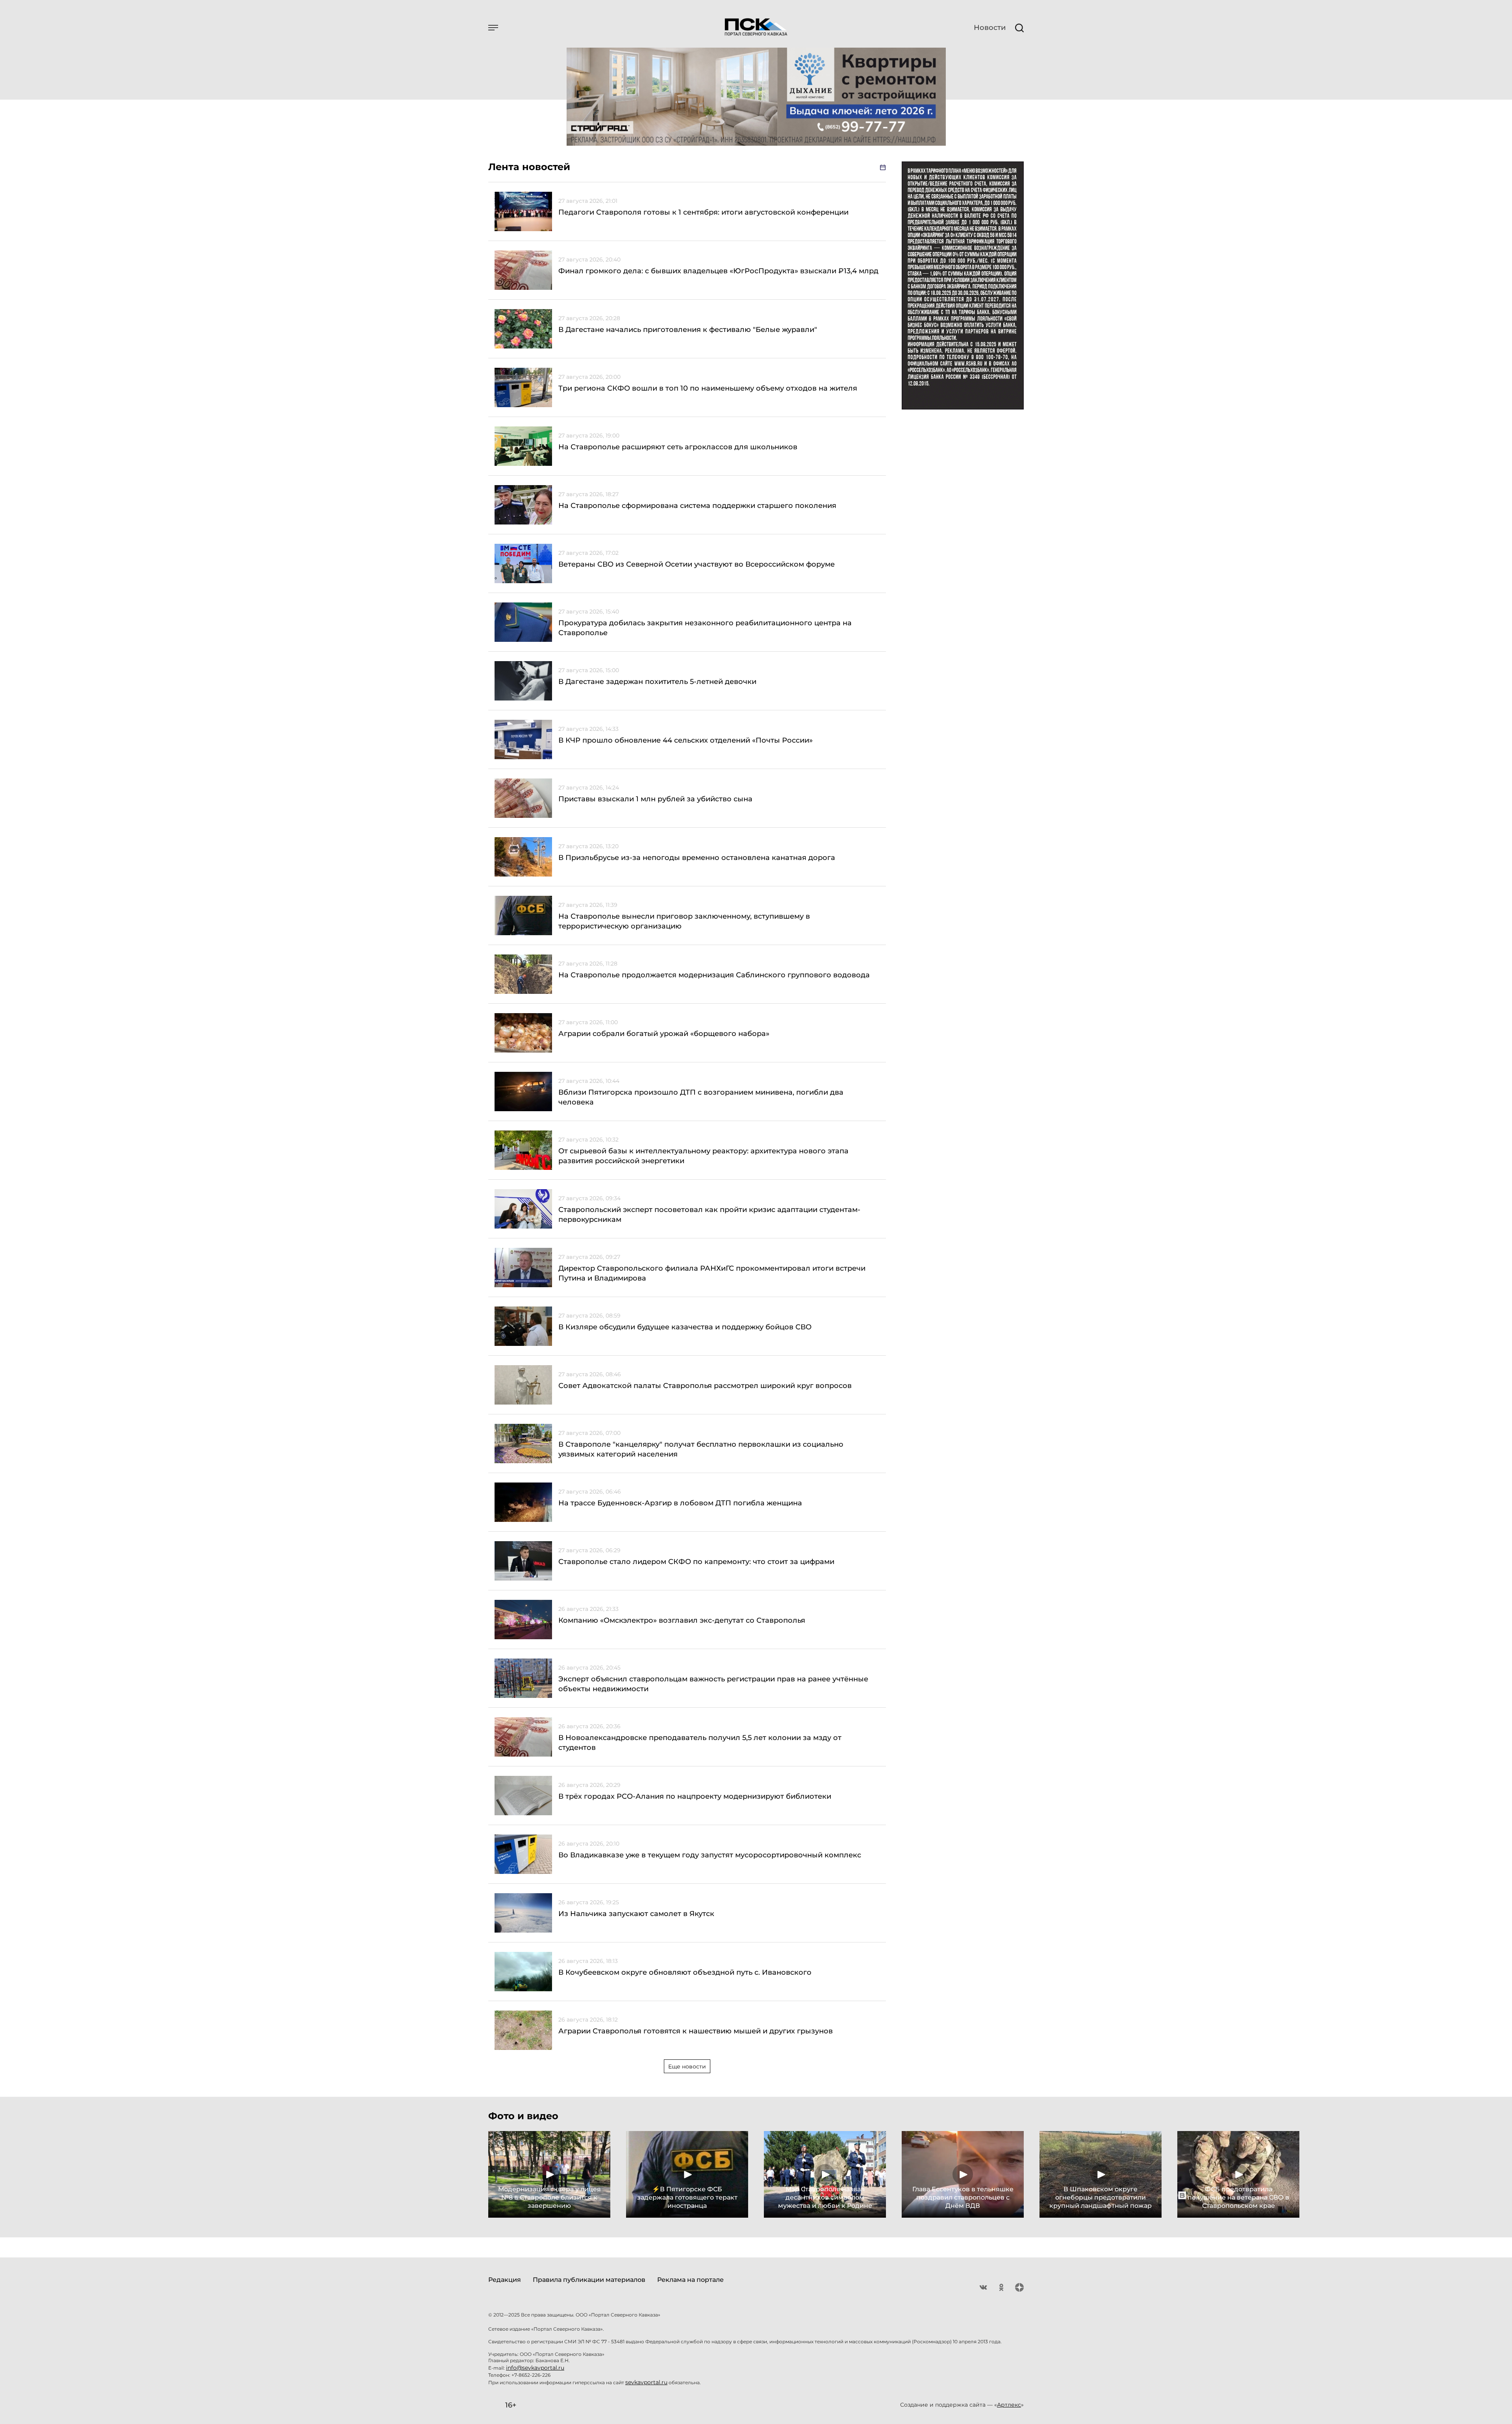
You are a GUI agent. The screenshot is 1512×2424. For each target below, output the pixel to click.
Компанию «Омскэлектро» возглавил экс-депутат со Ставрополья (682, 1620)
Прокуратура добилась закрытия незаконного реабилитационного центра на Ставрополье (705, 628)
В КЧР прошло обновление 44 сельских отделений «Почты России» (686, 740)
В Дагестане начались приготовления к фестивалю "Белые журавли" (688, 330)
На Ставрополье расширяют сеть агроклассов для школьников (678, 447)
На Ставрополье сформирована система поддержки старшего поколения (697, 506)
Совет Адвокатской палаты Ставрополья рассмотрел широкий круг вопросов (705, 1386)
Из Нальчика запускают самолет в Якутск (636, 1914)
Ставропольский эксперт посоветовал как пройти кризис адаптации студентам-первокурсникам (709, 1215)
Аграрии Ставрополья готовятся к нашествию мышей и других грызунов (696, 2031)
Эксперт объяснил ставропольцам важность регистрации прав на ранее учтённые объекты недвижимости (713, 1684)
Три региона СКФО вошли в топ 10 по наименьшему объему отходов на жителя (708, 388)
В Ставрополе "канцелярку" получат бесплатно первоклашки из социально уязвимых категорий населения (701, 1449)
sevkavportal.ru (646, 2382)
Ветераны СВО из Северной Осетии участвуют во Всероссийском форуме (697, 564)
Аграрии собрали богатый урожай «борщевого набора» (664, 1034)
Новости (990, 28)
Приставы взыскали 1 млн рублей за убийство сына (655, 799)
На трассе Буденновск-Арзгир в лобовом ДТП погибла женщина (680, 1503)
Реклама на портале (690, 2280)
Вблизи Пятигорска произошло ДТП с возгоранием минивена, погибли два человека (701, 1097)
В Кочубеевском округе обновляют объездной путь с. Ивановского (685, 1972)
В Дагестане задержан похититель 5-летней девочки (657, 682)
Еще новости (687, 2066)
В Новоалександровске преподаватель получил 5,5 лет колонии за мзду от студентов (700, 1743)
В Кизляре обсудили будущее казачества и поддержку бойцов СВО (685, 1327)
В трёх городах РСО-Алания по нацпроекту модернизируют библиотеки (695, 1796)
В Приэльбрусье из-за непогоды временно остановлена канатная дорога (697, 858)
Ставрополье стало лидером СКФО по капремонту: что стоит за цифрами (696, 1562)
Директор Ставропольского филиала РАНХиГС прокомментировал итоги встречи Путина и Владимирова (712, 1273)
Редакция (505, 2280)
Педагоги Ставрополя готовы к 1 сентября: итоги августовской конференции (703, 212)
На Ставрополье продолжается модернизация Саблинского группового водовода (714, 975)
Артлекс (1009, 2405)
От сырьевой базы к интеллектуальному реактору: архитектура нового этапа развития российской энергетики (703, 1156)
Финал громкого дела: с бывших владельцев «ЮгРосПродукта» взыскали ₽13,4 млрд (718, 271)
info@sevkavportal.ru (535, 2368)
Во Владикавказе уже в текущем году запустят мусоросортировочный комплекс (710, 1855)
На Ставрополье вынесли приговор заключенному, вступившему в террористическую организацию (684, 921)
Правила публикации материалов (589, 2280)
